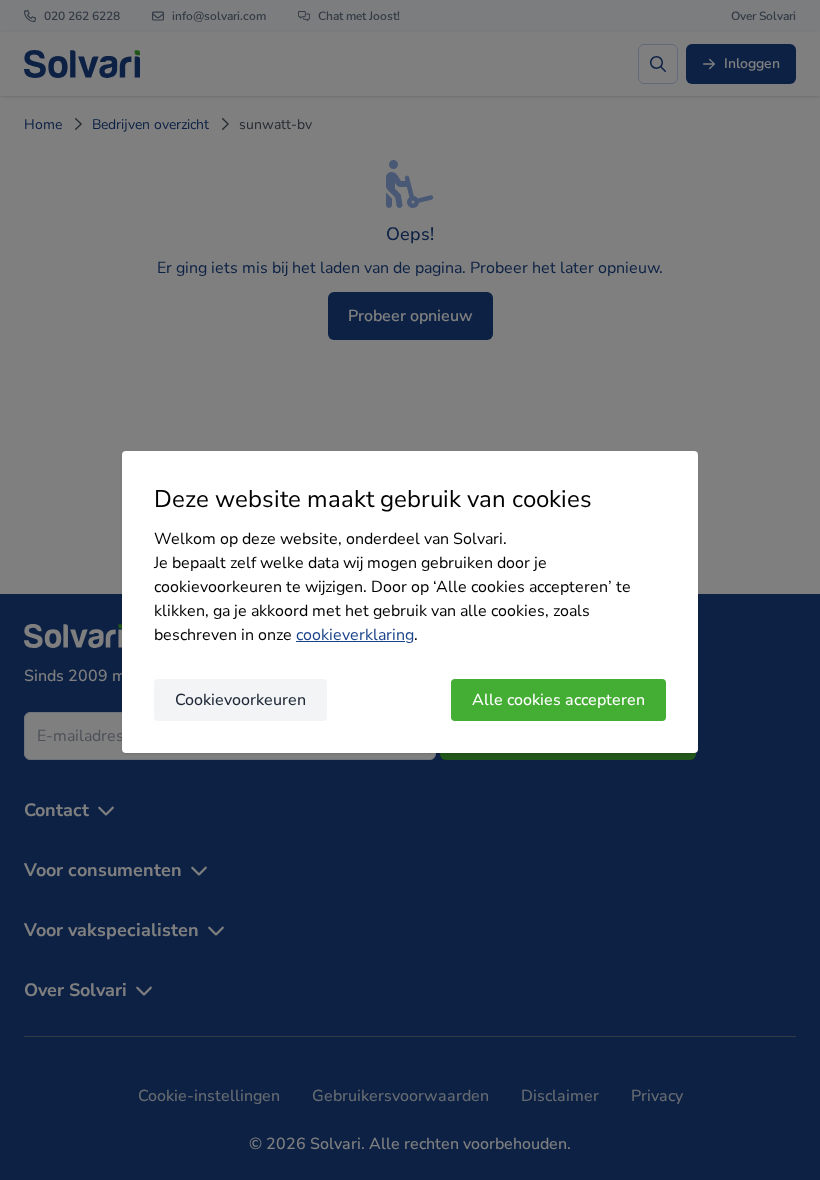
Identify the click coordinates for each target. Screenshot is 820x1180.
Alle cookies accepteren (558, 700)
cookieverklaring (355, 635)
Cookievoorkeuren (240, 700)
